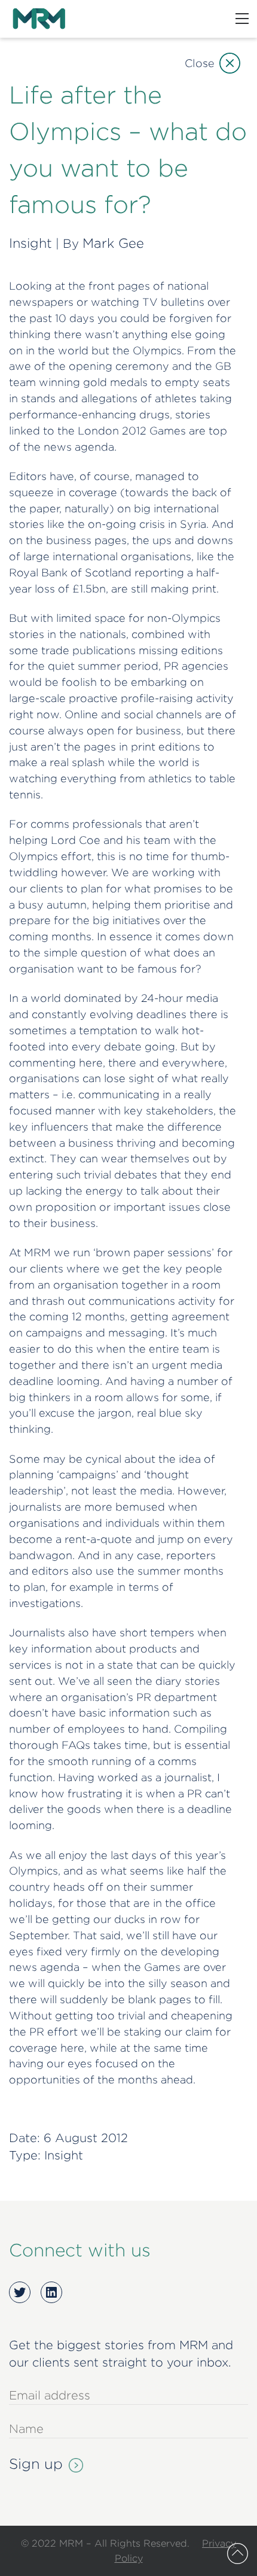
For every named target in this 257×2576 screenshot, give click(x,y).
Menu (242, 19)
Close (200, 63)
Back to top (238, 2554)
